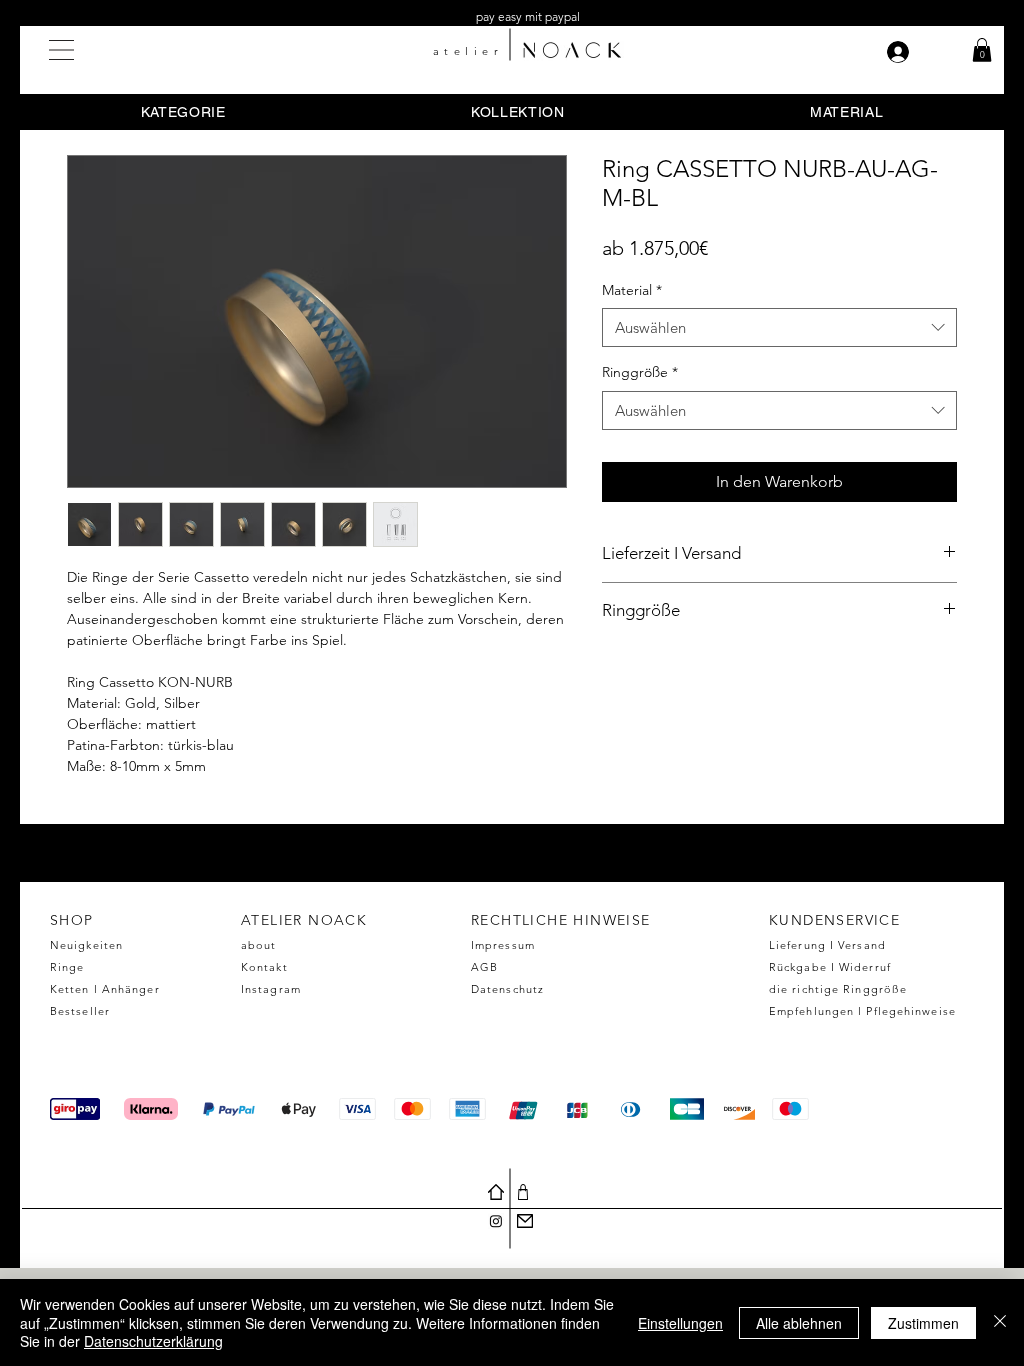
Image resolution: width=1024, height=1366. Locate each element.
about (259, 945)
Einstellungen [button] (680, 1323)
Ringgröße (640, 372)
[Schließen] (1000, 1322)
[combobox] (779, 327)
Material (632, 290)
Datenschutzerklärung (153, 1341)
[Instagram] (496, 1221)
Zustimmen (923, 1323)
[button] (61, 50)
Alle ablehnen (799, 1323)
